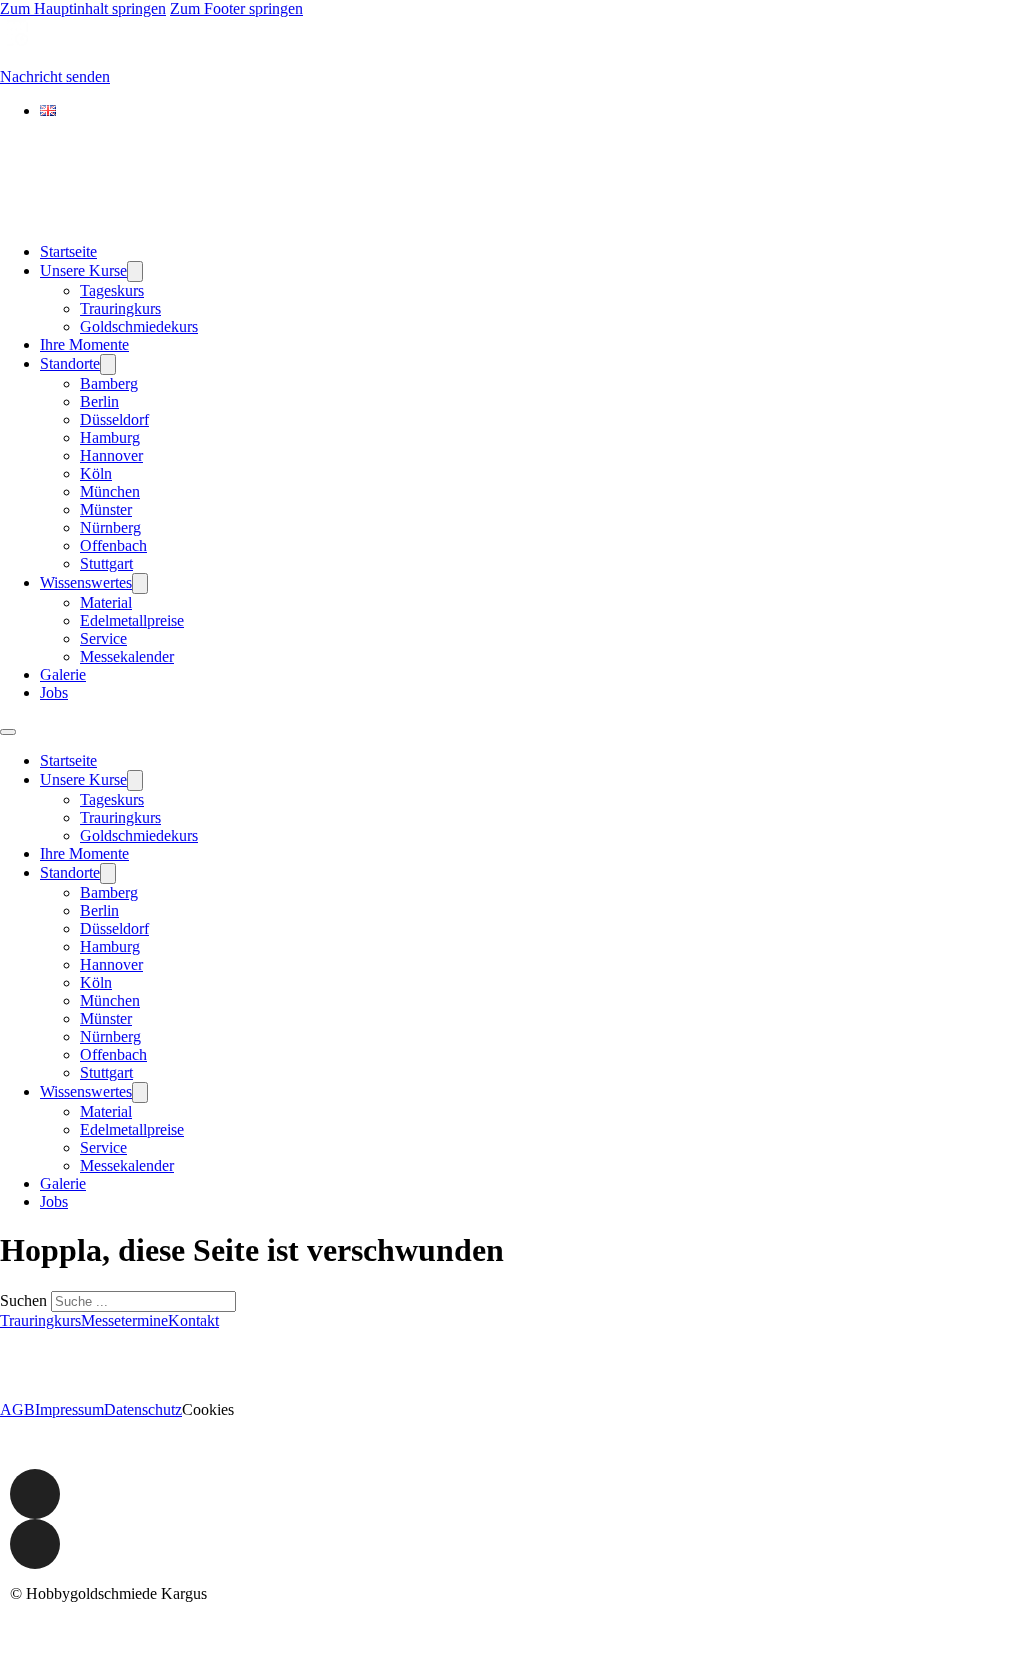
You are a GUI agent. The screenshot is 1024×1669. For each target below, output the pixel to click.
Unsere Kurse (83, 270)
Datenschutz (143, 1409)
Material (106, 602)
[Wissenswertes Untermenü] (140, 583)
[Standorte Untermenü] (108, 364)
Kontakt (193, 1320)
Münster (106, 509)
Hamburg (110, 437)
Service (103, 638)
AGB (17, 1409)
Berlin (99, 401)
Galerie (63, 674)
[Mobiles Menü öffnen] (8, 732)
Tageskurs (112, 290)
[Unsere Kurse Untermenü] (135, 271)
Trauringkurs (120, 308)
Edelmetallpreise (132, 620)
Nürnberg (110, 527)
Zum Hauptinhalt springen (83, 8)
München (110, 491)
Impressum (69, 1409)
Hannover (111, 455)
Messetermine (124, 1320)
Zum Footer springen (236, 8)
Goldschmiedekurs (139, 326)
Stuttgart (106, 563)
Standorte (70, 363)
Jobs (54, 692)
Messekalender (127, 656)
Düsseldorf (114, 419)
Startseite (68, 251)
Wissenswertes (86, 582)
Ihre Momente (84, 344)
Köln (96, 473)
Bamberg (109, 383)
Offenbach (113, 545)
